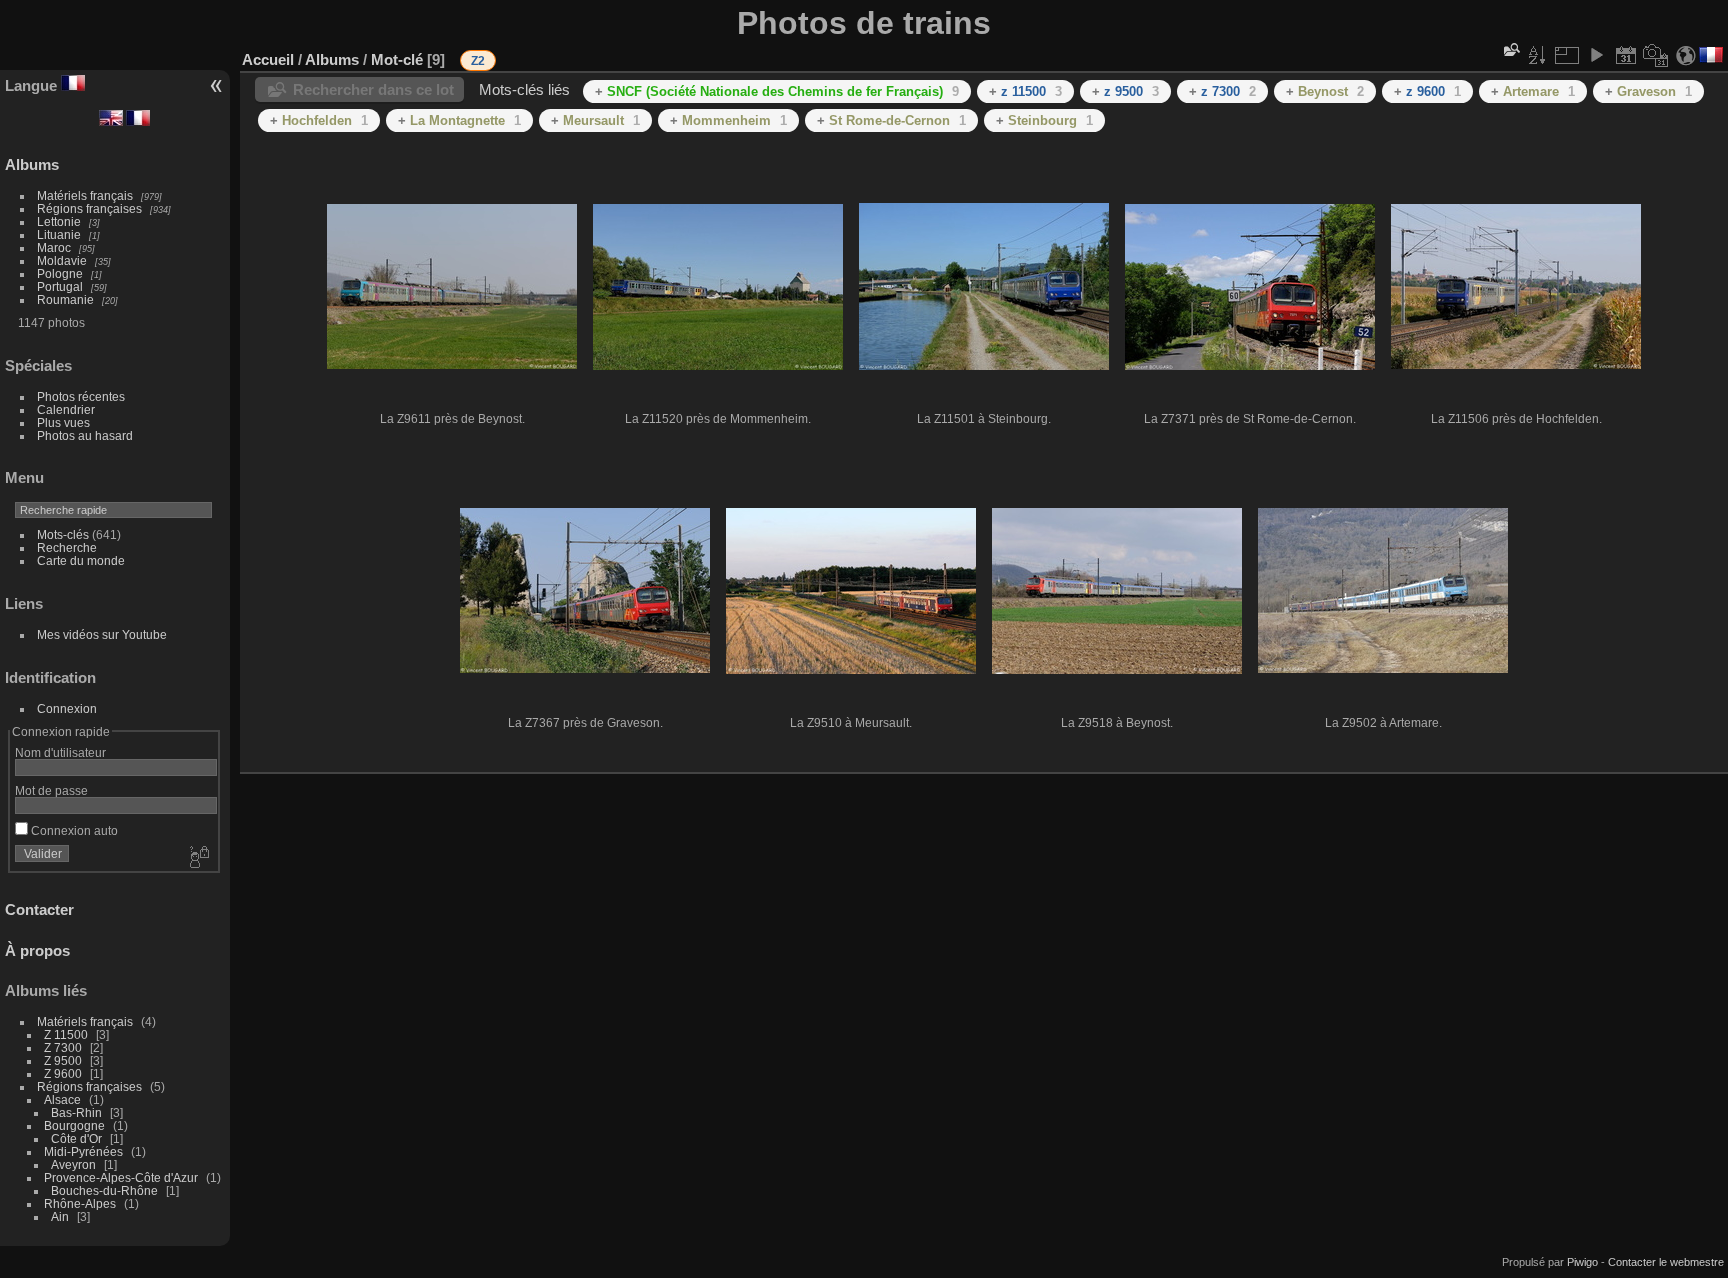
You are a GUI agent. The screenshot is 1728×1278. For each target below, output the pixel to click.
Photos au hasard (85, 435)
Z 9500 (63, 1060)
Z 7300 (63, 1047)
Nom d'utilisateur (60, 752)
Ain (60, 1216)
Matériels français (85, 195)
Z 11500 (66, 1034)
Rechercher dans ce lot (373, 89)
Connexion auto (73, 830)
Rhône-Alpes (80, 1203)
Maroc (54, 247)
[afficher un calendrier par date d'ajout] (1626, 55)
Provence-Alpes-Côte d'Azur (121, 1177)
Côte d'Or (76, 1138)
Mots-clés (63, 534)
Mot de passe (51, 790)
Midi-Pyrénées (83, 1151)
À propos (37, 950)
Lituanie (59, 234)
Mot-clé (397, 59)
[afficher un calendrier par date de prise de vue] (1656, 55)
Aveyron (73, 1164)
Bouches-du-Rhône (104, 1190)
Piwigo (1582, 1262)
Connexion (67, 708)
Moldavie (62, 260)
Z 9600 (63, 1073)
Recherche (67, 547)
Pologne (60, 273)
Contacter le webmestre (1666, 1262)
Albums (32, 164)
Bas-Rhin (76, 1112)
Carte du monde (81, 560)
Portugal (60, 286)
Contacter (39, 909)
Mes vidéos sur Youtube (102, 634)
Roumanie (65, 299)
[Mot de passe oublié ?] (198, 858)
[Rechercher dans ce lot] (1510, 49)
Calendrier (66, 409)
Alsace (62, 1099)
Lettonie (59, 221)
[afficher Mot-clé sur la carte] (1686, 55)
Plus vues (63, 422)
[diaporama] (1596, 55)
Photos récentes (81, 396)
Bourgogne (74, 1125)
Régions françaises (89, 208)
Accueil (268, 59)
